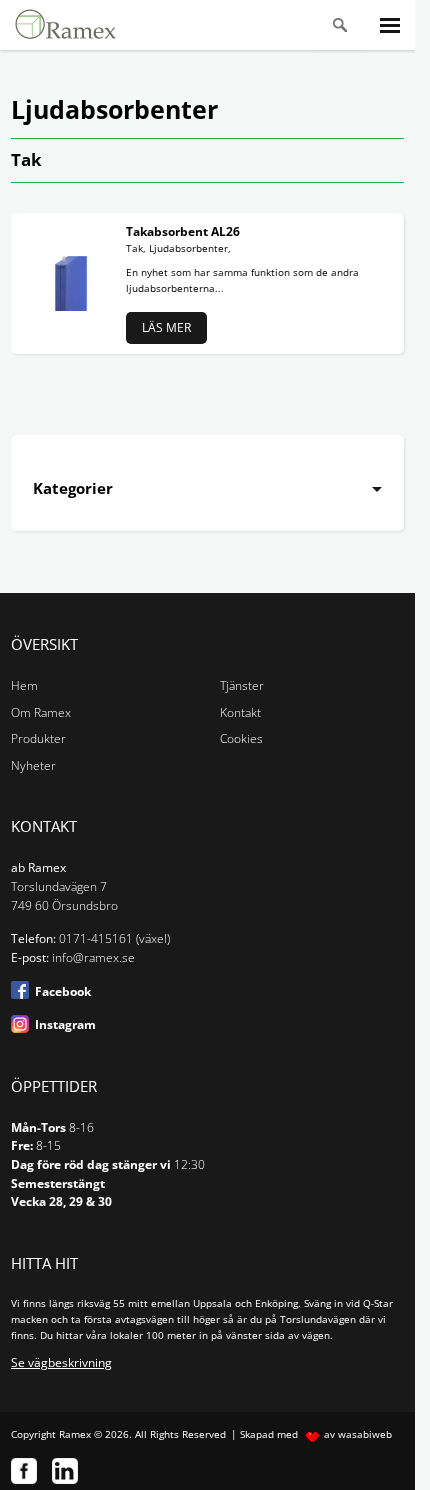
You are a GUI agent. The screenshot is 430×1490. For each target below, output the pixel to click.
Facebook (63, 991)
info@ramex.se (93, 957)
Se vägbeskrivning (61, 1362)
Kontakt (240, 712)
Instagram (65, 1024)
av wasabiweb (358, 1434)
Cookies (241, 738)
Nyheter (33, 765)
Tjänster (242, 685)
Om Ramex (41, 712)
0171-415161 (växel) (114, 938)
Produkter (38, 738)
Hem (24, 685)
